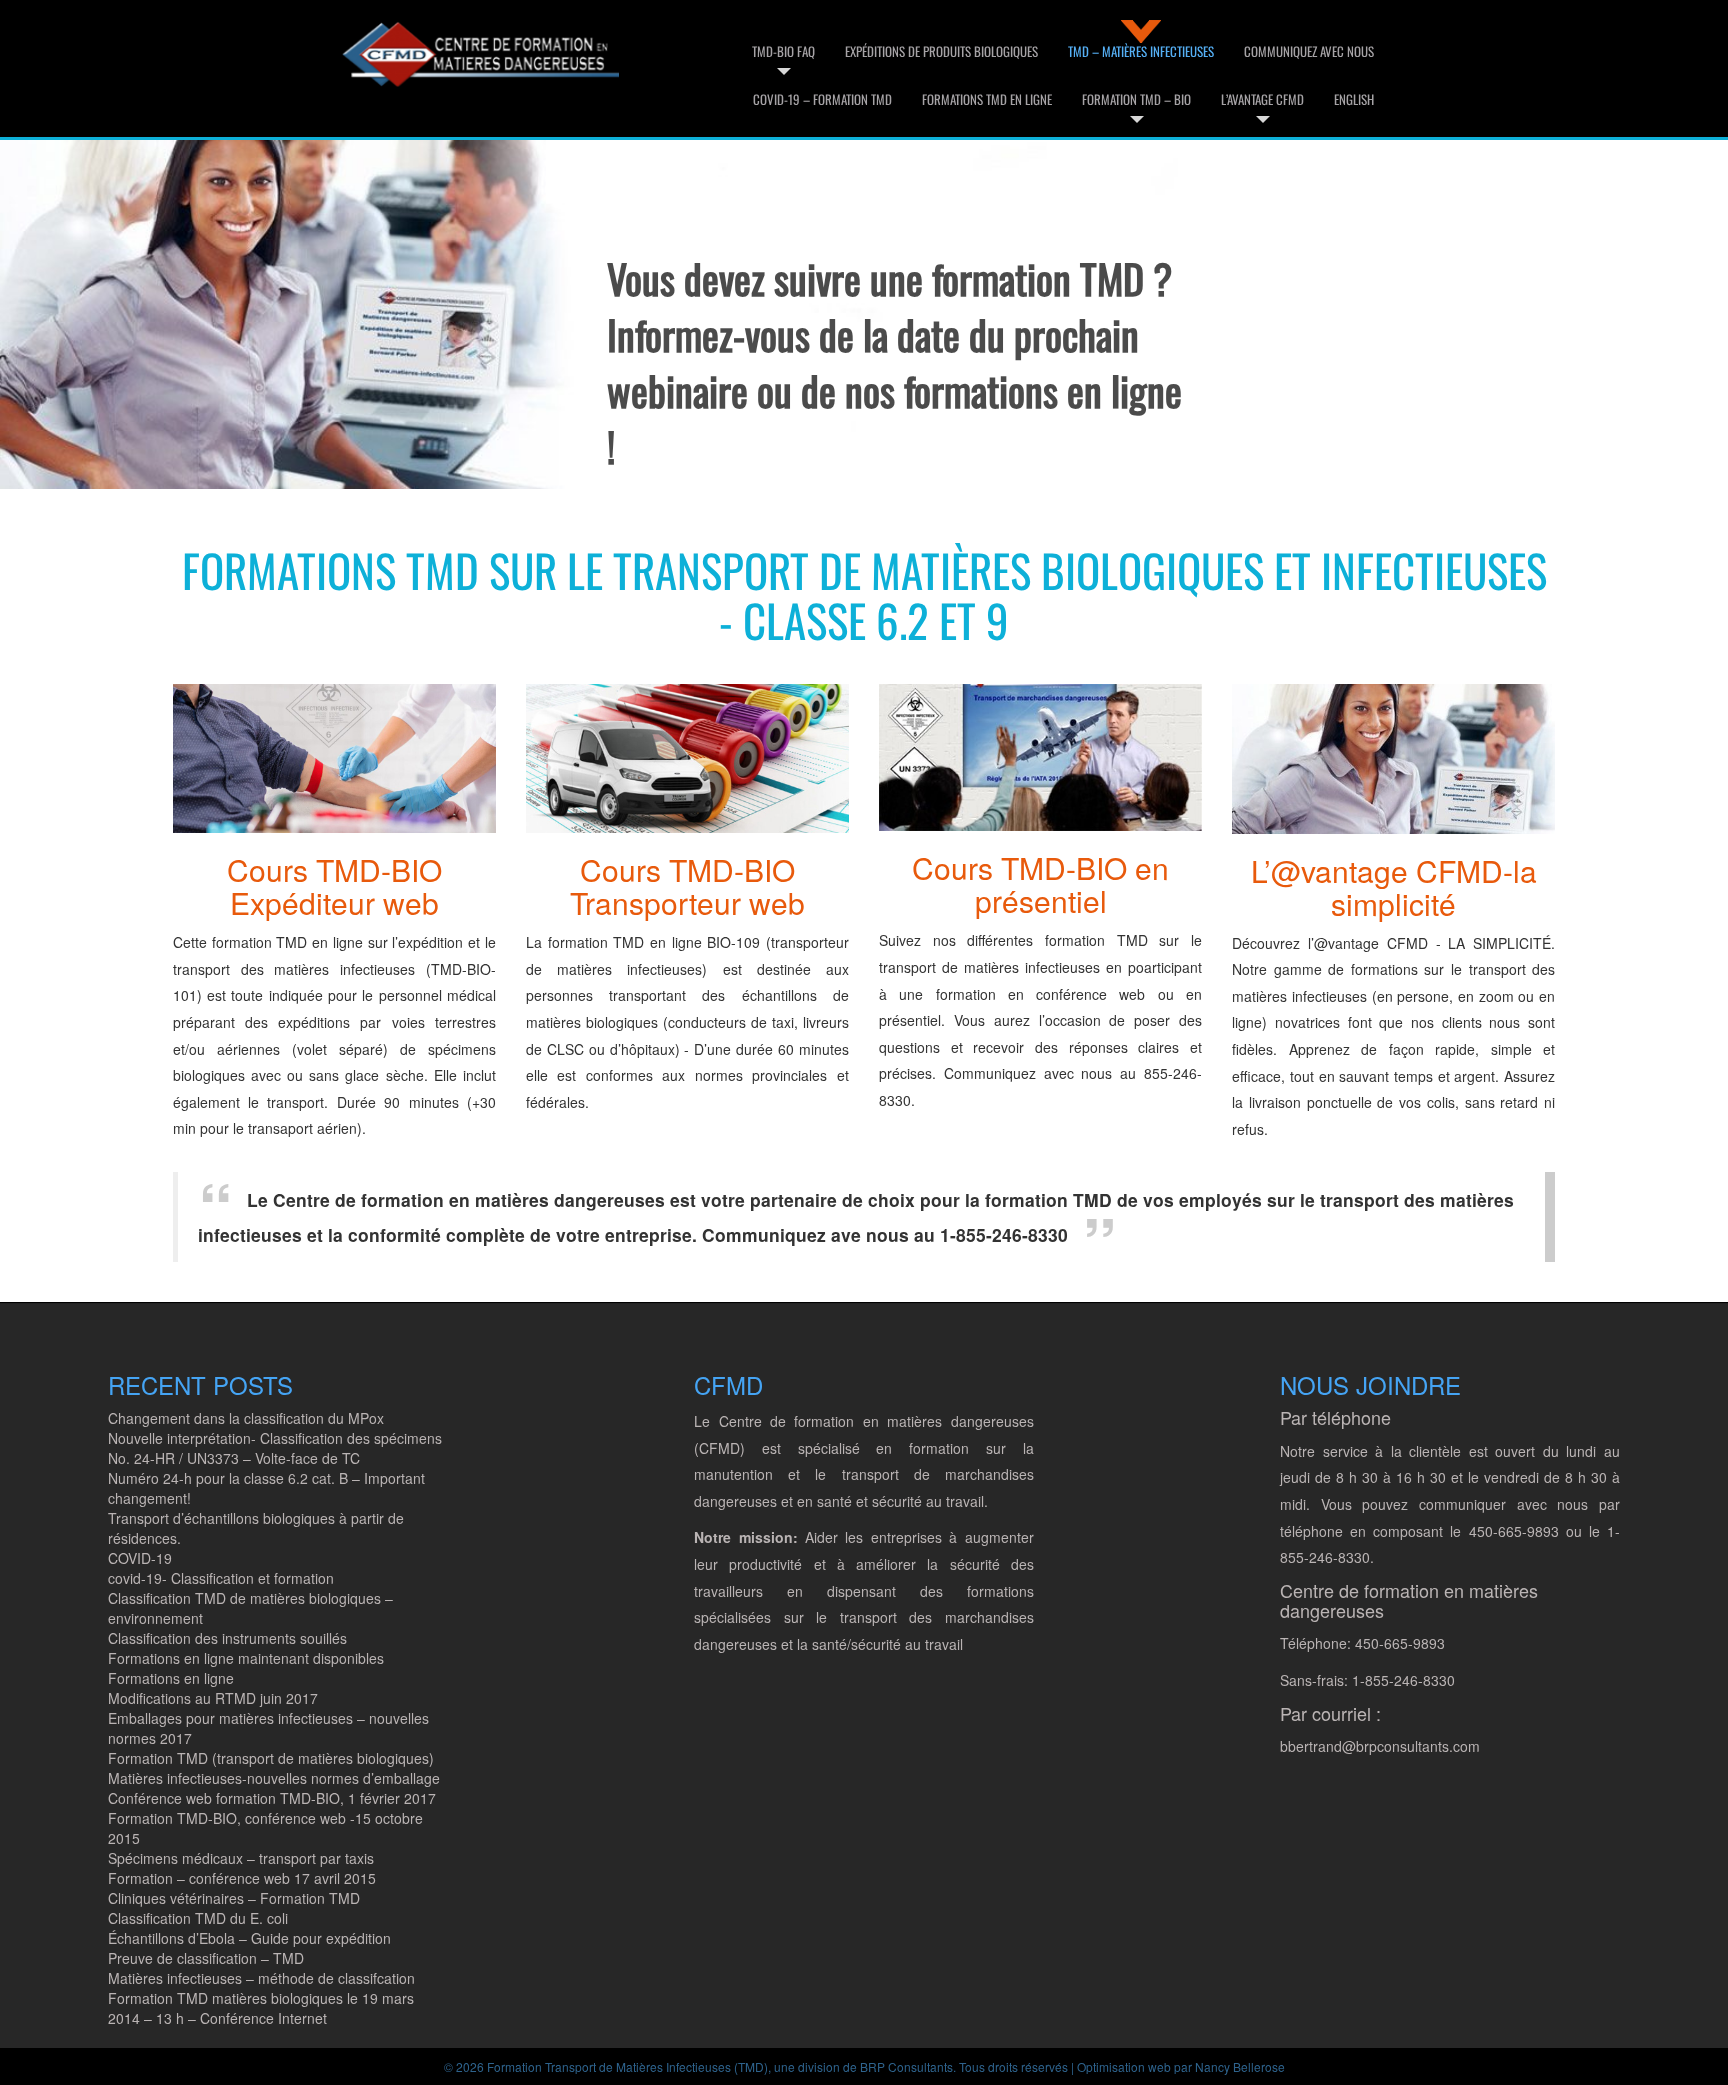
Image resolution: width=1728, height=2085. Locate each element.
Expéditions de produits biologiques (941, 51)
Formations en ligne (171, 1678)
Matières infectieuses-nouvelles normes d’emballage (274, 1778)
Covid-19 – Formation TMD (822, 99)
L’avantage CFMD (1262, 99)
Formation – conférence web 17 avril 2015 (242, 1878)
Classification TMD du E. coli (198, 1918)
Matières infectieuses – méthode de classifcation (261, 1978)
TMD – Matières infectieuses (1141, 51)
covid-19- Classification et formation (221, 1578)
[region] (597, 305)
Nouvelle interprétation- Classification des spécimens (275, 1438)
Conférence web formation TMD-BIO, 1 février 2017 (272, 1798)
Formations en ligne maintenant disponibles (246, 1658)
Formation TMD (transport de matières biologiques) (271, 1758)
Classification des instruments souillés (227, 1638)
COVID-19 (140, 1558)
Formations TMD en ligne (987, 99)
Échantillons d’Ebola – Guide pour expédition (249, 1938)
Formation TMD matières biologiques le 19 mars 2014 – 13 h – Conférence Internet (261, 2008)
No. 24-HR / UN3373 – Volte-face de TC (234, 1458)
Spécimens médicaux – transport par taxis (241, 1858)
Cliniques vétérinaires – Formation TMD (234, 1898)
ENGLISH (1354, 99)
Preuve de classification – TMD (206, 1958)
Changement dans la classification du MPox (246, 1418)
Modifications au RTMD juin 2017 (213, 1698)
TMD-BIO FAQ (783, 51)
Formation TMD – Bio (1136, 99)
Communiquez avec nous (1309, 51)
